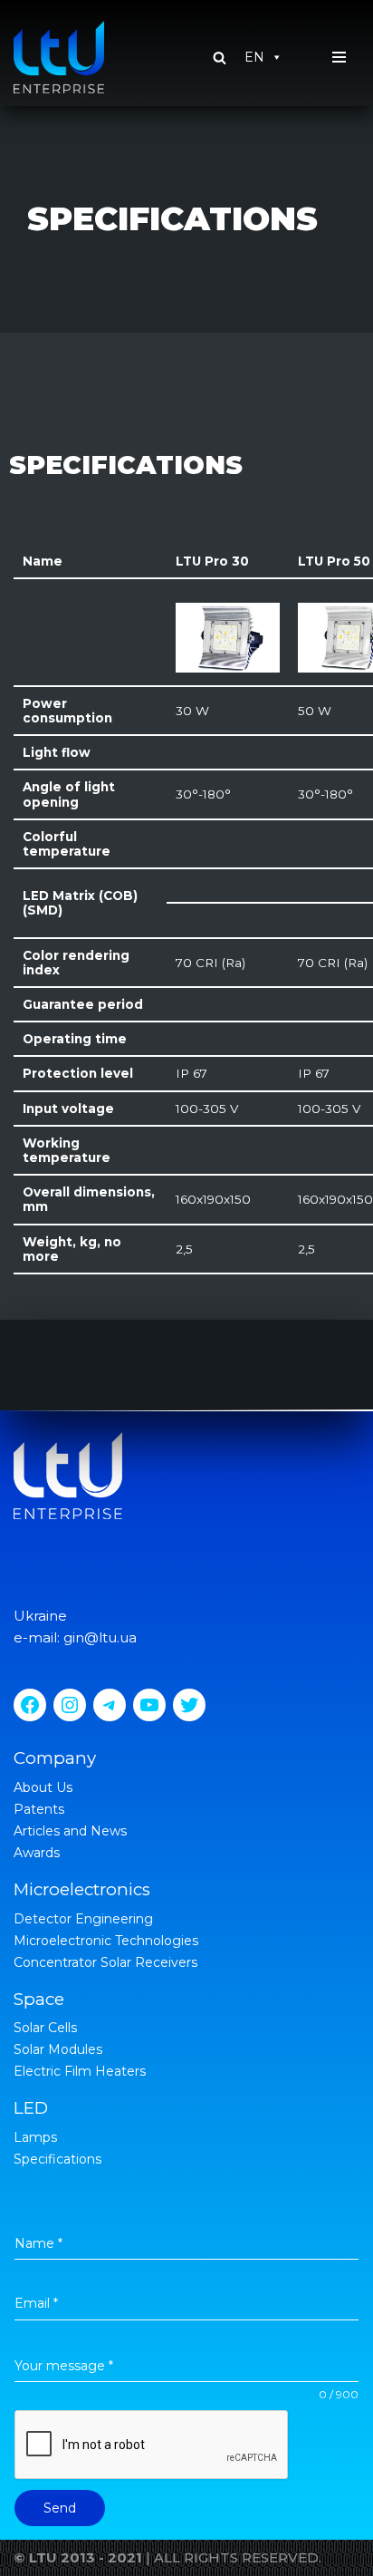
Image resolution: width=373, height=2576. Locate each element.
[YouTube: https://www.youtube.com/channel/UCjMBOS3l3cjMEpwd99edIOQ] (149, 1705)
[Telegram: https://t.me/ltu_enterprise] (110, 1705)
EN (254, 57)
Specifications (57, 2159)
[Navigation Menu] (339, 57)
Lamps (35, 2137)
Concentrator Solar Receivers (105, 1962)
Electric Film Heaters (80, 2071)
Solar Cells (45, 2028)
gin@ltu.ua (100, 1637)
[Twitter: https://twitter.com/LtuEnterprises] (189, 1705)
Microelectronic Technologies (106, 1941)
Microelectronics (82, 1889)
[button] (220, 58)
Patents (39, 1809)
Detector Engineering (83, 1919)
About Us (43, 1787)
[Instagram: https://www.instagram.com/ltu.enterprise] (70, 1705)
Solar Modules (58, 2049)
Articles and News (70, 1831)
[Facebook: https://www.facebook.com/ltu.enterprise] (30, 1705)
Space (39, 1999)
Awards (37, 1853)
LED (31, 2108)
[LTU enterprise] (59, 57)
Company (55, 1758)
